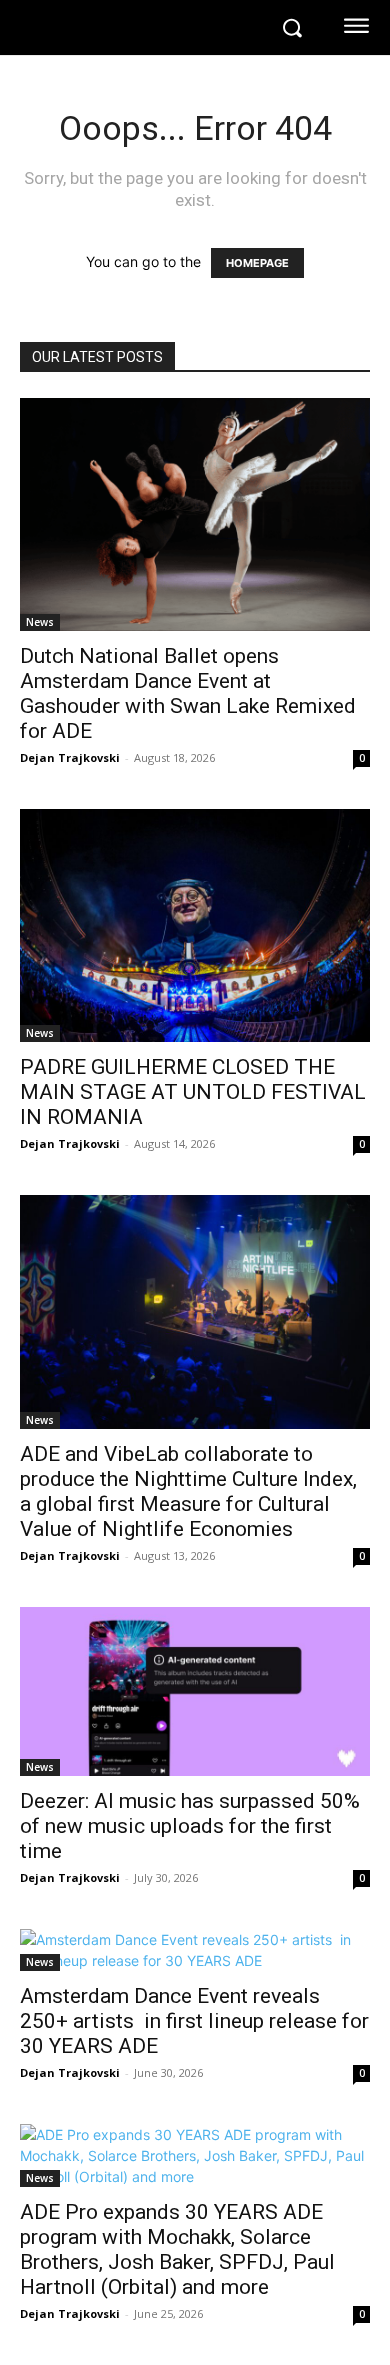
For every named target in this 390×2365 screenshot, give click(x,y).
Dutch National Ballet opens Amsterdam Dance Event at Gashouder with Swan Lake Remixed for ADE (188, 693)
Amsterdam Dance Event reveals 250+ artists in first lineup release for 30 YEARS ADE (194, 2021)
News (40, 622)
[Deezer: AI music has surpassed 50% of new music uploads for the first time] (195, 1692)
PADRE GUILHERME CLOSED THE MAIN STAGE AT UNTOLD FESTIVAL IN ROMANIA (193, 1092)
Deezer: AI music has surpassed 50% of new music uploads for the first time (190, 1826)
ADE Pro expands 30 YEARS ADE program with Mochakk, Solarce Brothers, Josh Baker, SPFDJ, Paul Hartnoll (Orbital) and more (177, 2249)
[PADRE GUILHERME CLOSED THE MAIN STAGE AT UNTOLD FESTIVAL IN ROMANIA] (195, 925)
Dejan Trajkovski (70, 757)
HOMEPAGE (257, 263)
